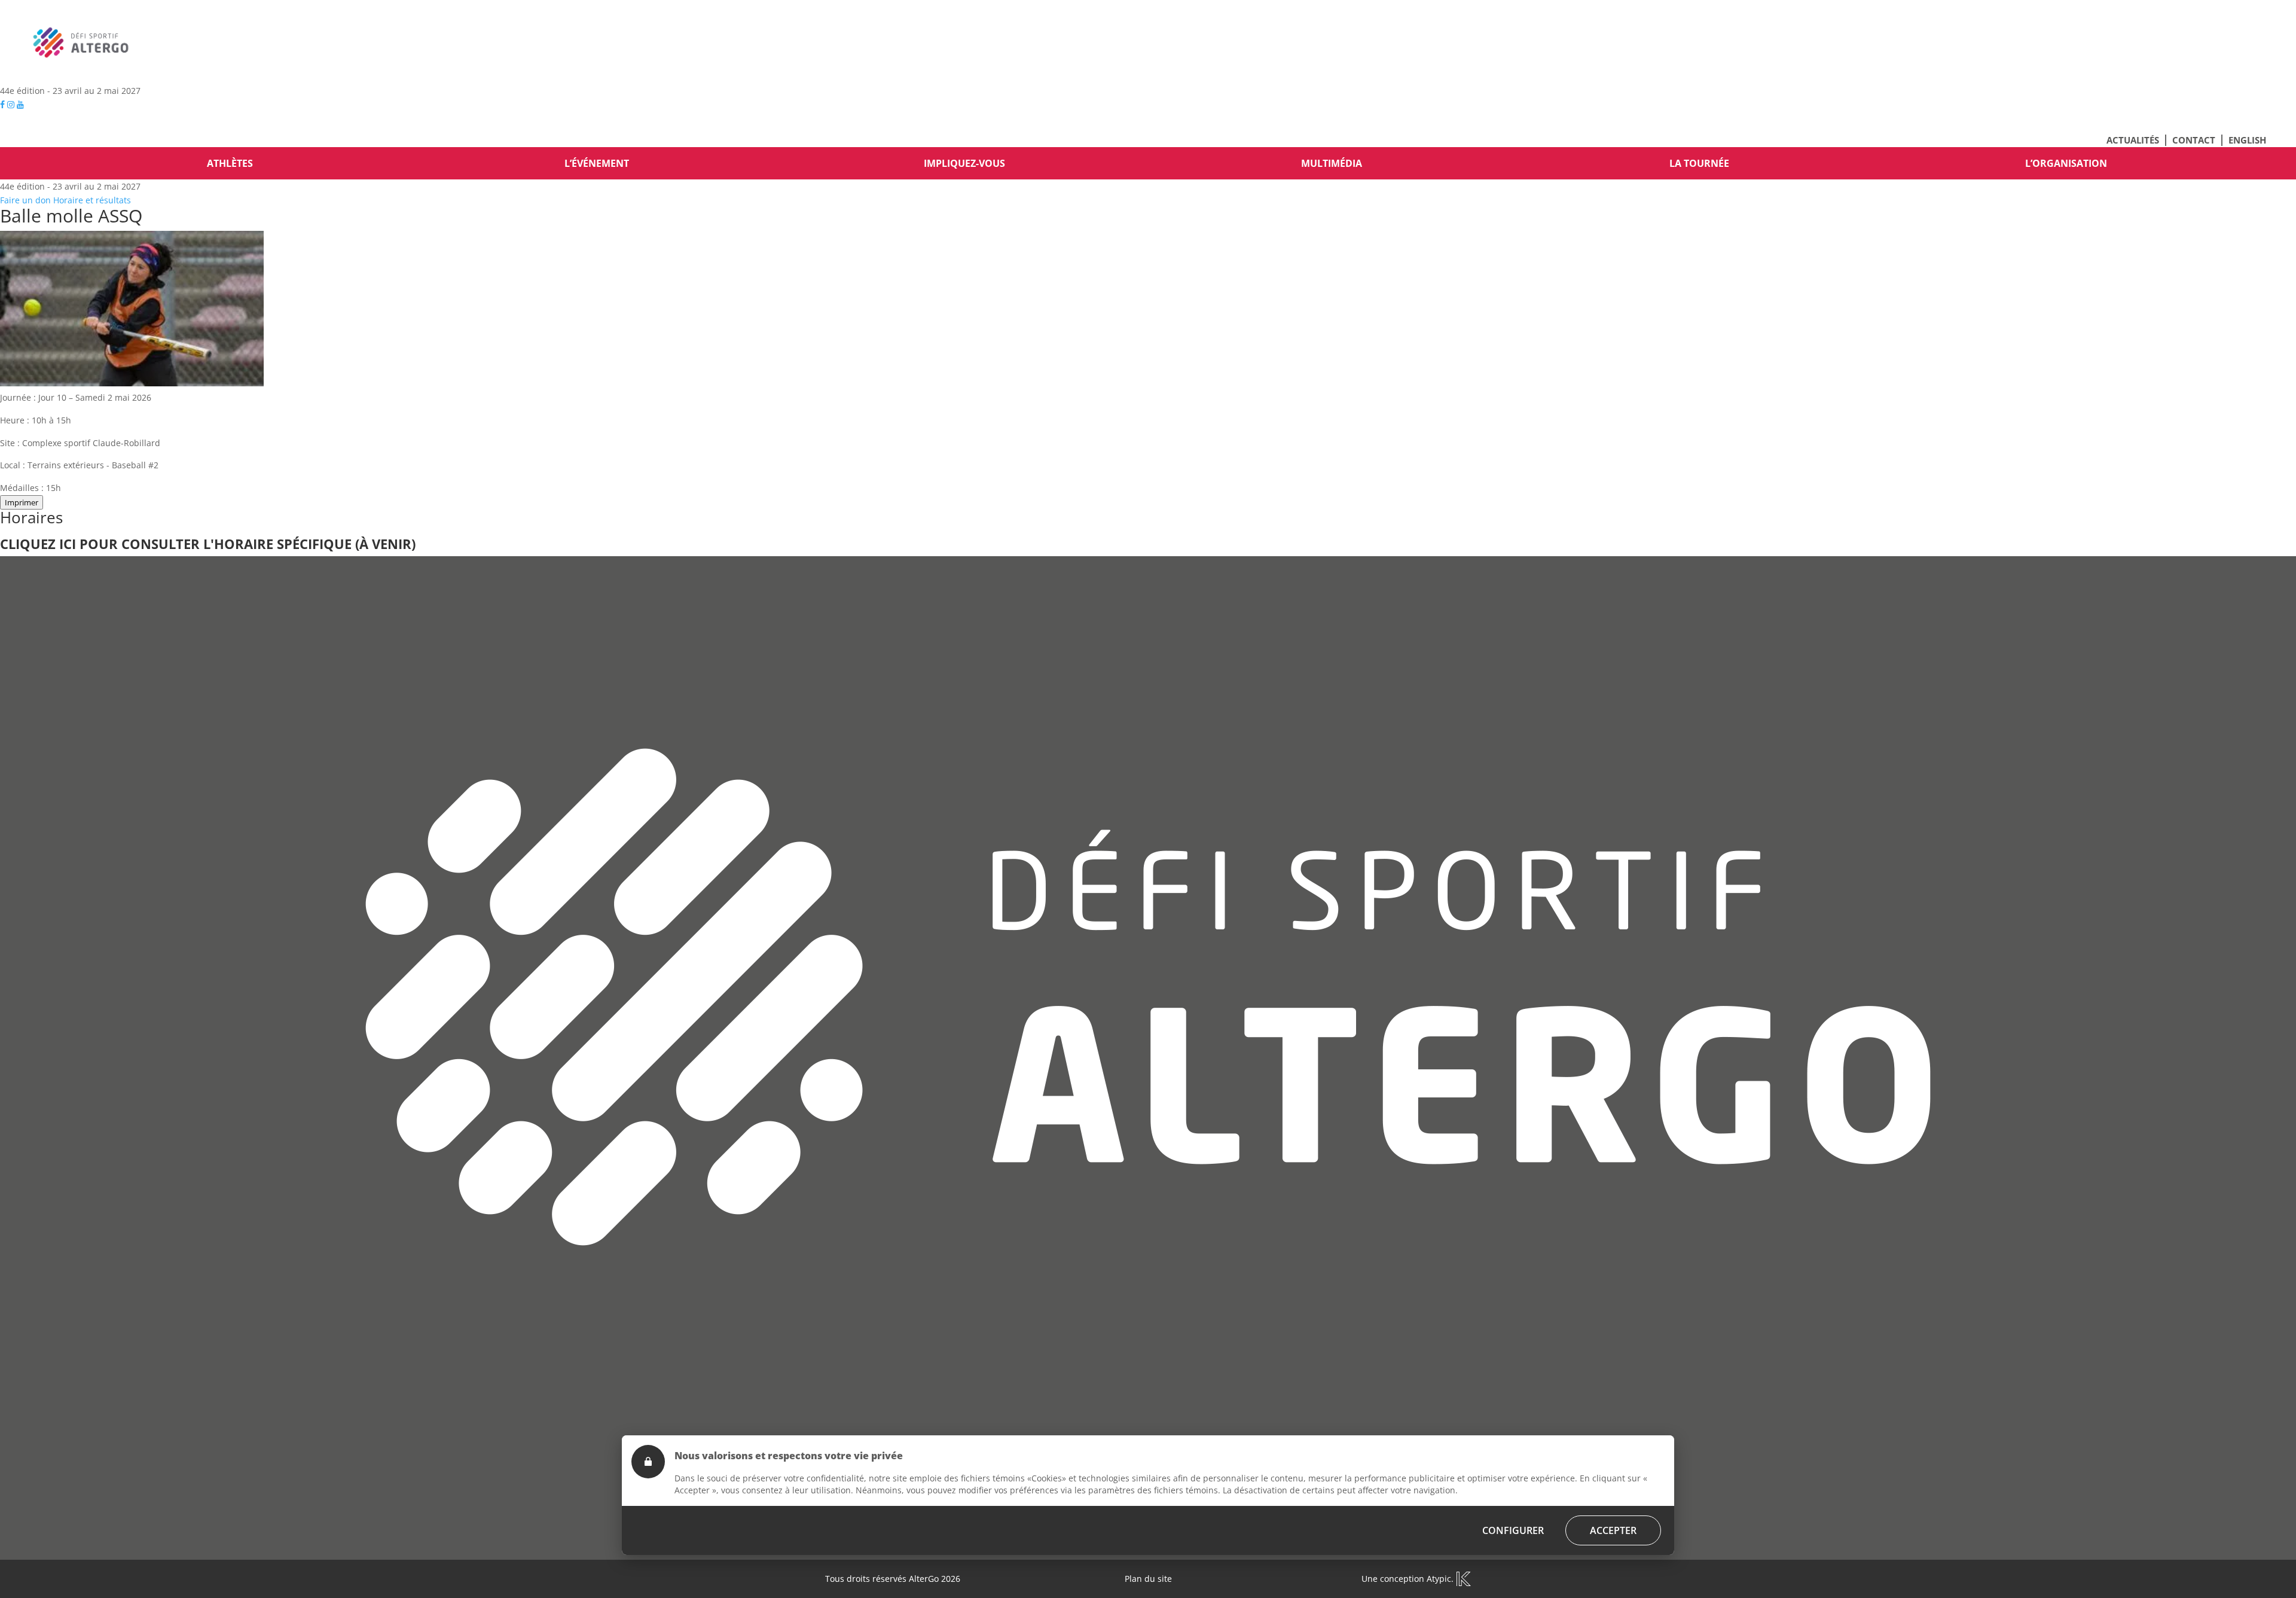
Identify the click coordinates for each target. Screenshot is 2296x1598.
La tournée (1699, 163)
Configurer (1513, 1530)
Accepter (1613, 1530)
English (2247, 140)
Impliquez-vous (964, 163)
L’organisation (2066, 163)
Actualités (2133, 140)
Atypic (1439, 1579)
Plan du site (1148, 1579)
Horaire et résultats (92, 200)
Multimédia (1332, 163)
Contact (2194, 140)
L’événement (597, 163)
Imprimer (22, 502)
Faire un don (25, 200)
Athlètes (230, 163)
